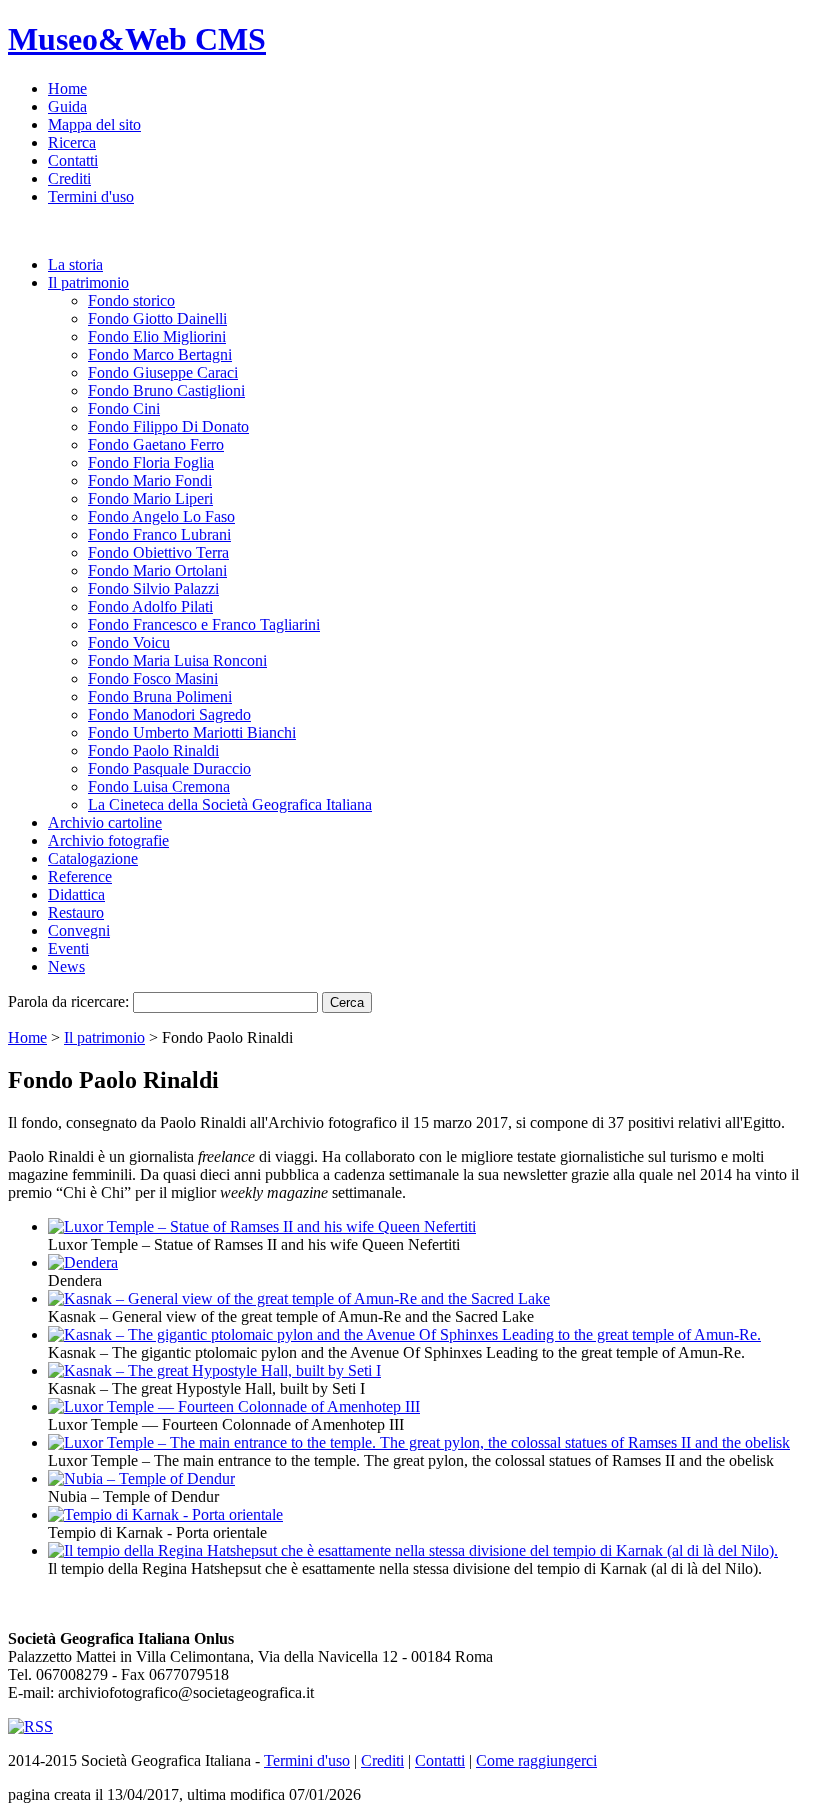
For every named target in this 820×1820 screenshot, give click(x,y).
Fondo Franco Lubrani (159, 534)
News (66, 966)
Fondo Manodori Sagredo (169, 714)
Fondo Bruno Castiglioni (166, 390)
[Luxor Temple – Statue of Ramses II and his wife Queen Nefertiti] (262, 1226)
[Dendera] (83, 1262)
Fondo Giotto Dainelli (157, 318)
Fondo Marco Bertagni (160, 354)
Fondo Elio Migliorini (157, 336)
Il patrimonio (88, 282)
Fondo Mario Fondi (150, 480)
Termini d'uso (91, 196)
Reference (80, 876)
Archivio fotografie (108, 840)
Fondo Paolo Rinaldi (153, 750)
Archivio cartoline (105, 822)
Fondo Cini (124, 408)
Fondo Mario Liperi (150, 498)
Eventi (68, 948)
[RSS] (30, 1726)
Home (67, 88)
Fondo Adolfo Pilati (150, 606)
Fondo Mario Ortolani (157, 570)
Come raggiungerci (536, 1760)
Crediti (69, 178)
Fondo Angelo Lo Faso (161, 516)
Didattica (76, 894)
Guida (67, 106)
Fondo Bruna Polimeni (160, 696)
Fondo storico (131, 300)
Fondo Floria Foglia (151, 462)
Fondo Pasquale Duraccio (169, 768)
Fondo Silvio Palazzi (153, 588)
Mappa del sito (94, 124)
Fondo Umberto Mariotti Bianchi (192, 732)
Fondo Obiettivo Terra (158, 552)
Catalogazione (93, 858)
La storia (75, 264)
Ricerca (72, 142)
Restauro (76, 912)
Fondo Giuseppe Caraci (163, 372)
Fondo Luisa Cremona (159, 786)
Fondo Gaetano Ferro (156, 444)
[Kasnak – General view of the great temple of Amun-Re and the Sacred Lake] (299, 1298)
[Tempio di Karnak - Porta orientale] (165, 1514)
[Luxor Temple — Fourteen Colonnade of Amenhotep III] (234, 1406)
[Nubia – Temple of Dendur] (141, 1478)
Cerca (347, 1002)
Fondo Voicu (129, 642)
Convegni (79, 930)
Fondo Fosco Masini (153, 678)
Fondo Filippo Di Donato (168, 426)
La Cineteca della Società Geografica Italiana (230, 804)
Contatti (73, 160)
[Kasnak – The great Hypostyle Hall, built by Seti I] (214, 1370)
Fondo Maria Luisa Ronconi (177, 660)
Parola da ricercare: (68, 1001)
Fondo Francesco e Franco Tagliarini (204, 624)
